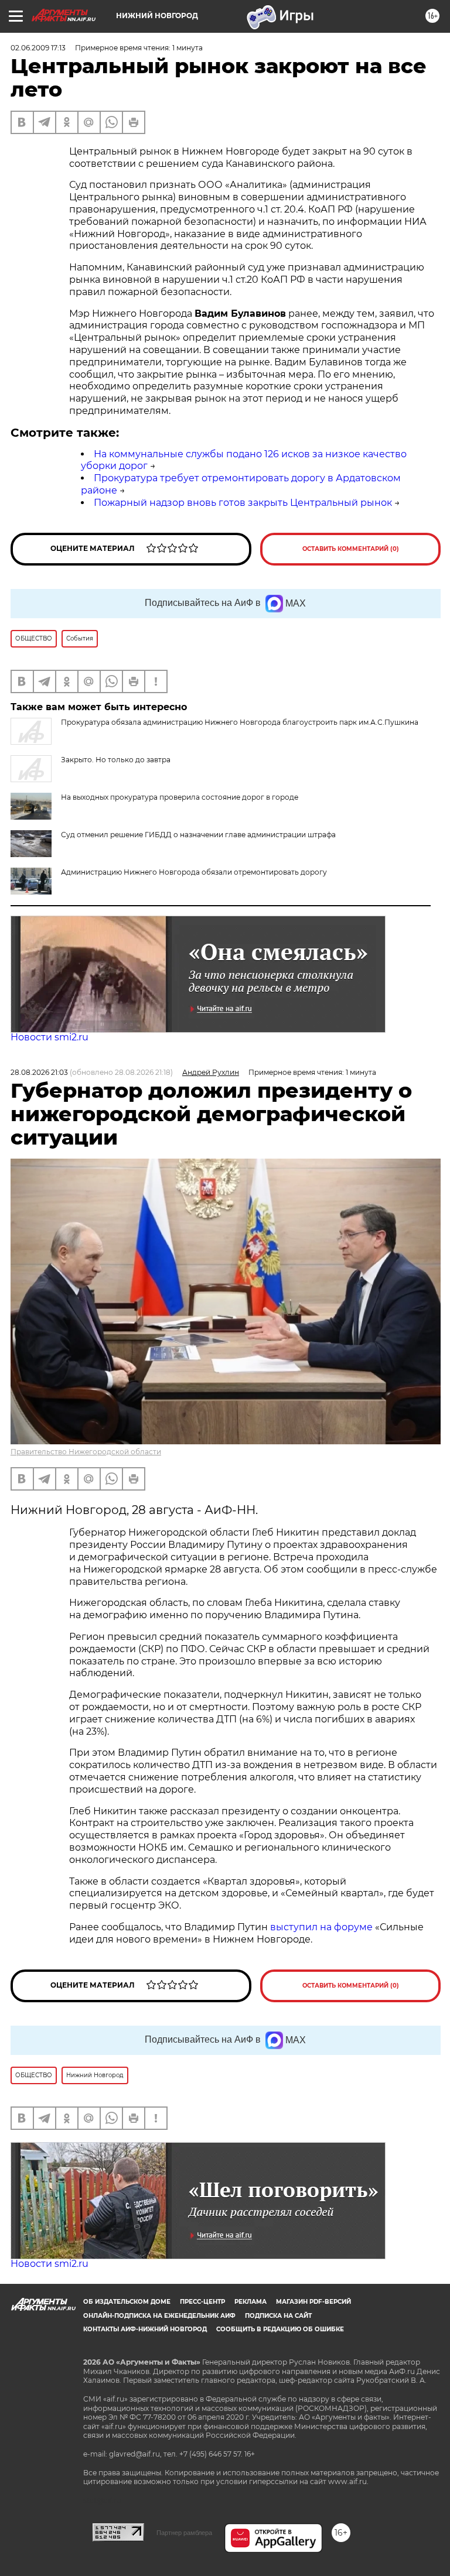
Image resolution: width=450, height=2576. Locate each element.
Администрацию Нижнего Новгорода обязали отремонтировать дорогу (194, 872)
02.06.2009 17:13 (38, 48)
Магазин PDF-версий (313, 2302)
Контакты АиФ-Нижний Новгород (145, 2329)
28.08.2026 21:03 (39, 1072)
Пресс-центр (202, 2302)
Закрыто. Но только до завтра (116, 760)
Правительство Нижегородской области (86, 1452)
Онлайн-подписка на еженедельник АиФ (159, 2316)
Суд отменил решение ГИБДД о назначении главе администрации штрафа (198, 835)
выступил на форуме (321, 1927)
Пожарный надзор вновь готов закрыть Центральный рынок (243, 503)
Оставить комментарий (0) (351, 549)
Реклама (250, 2302)
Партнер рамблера (184, 2533)
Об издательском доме (127, 2302)
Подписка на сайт (278, 2316)
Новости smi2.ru (50, 1037)
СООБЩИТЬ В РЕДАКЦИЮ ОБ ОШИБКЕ (280, 2329)
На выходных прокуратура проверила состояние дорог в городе (180, 797)
